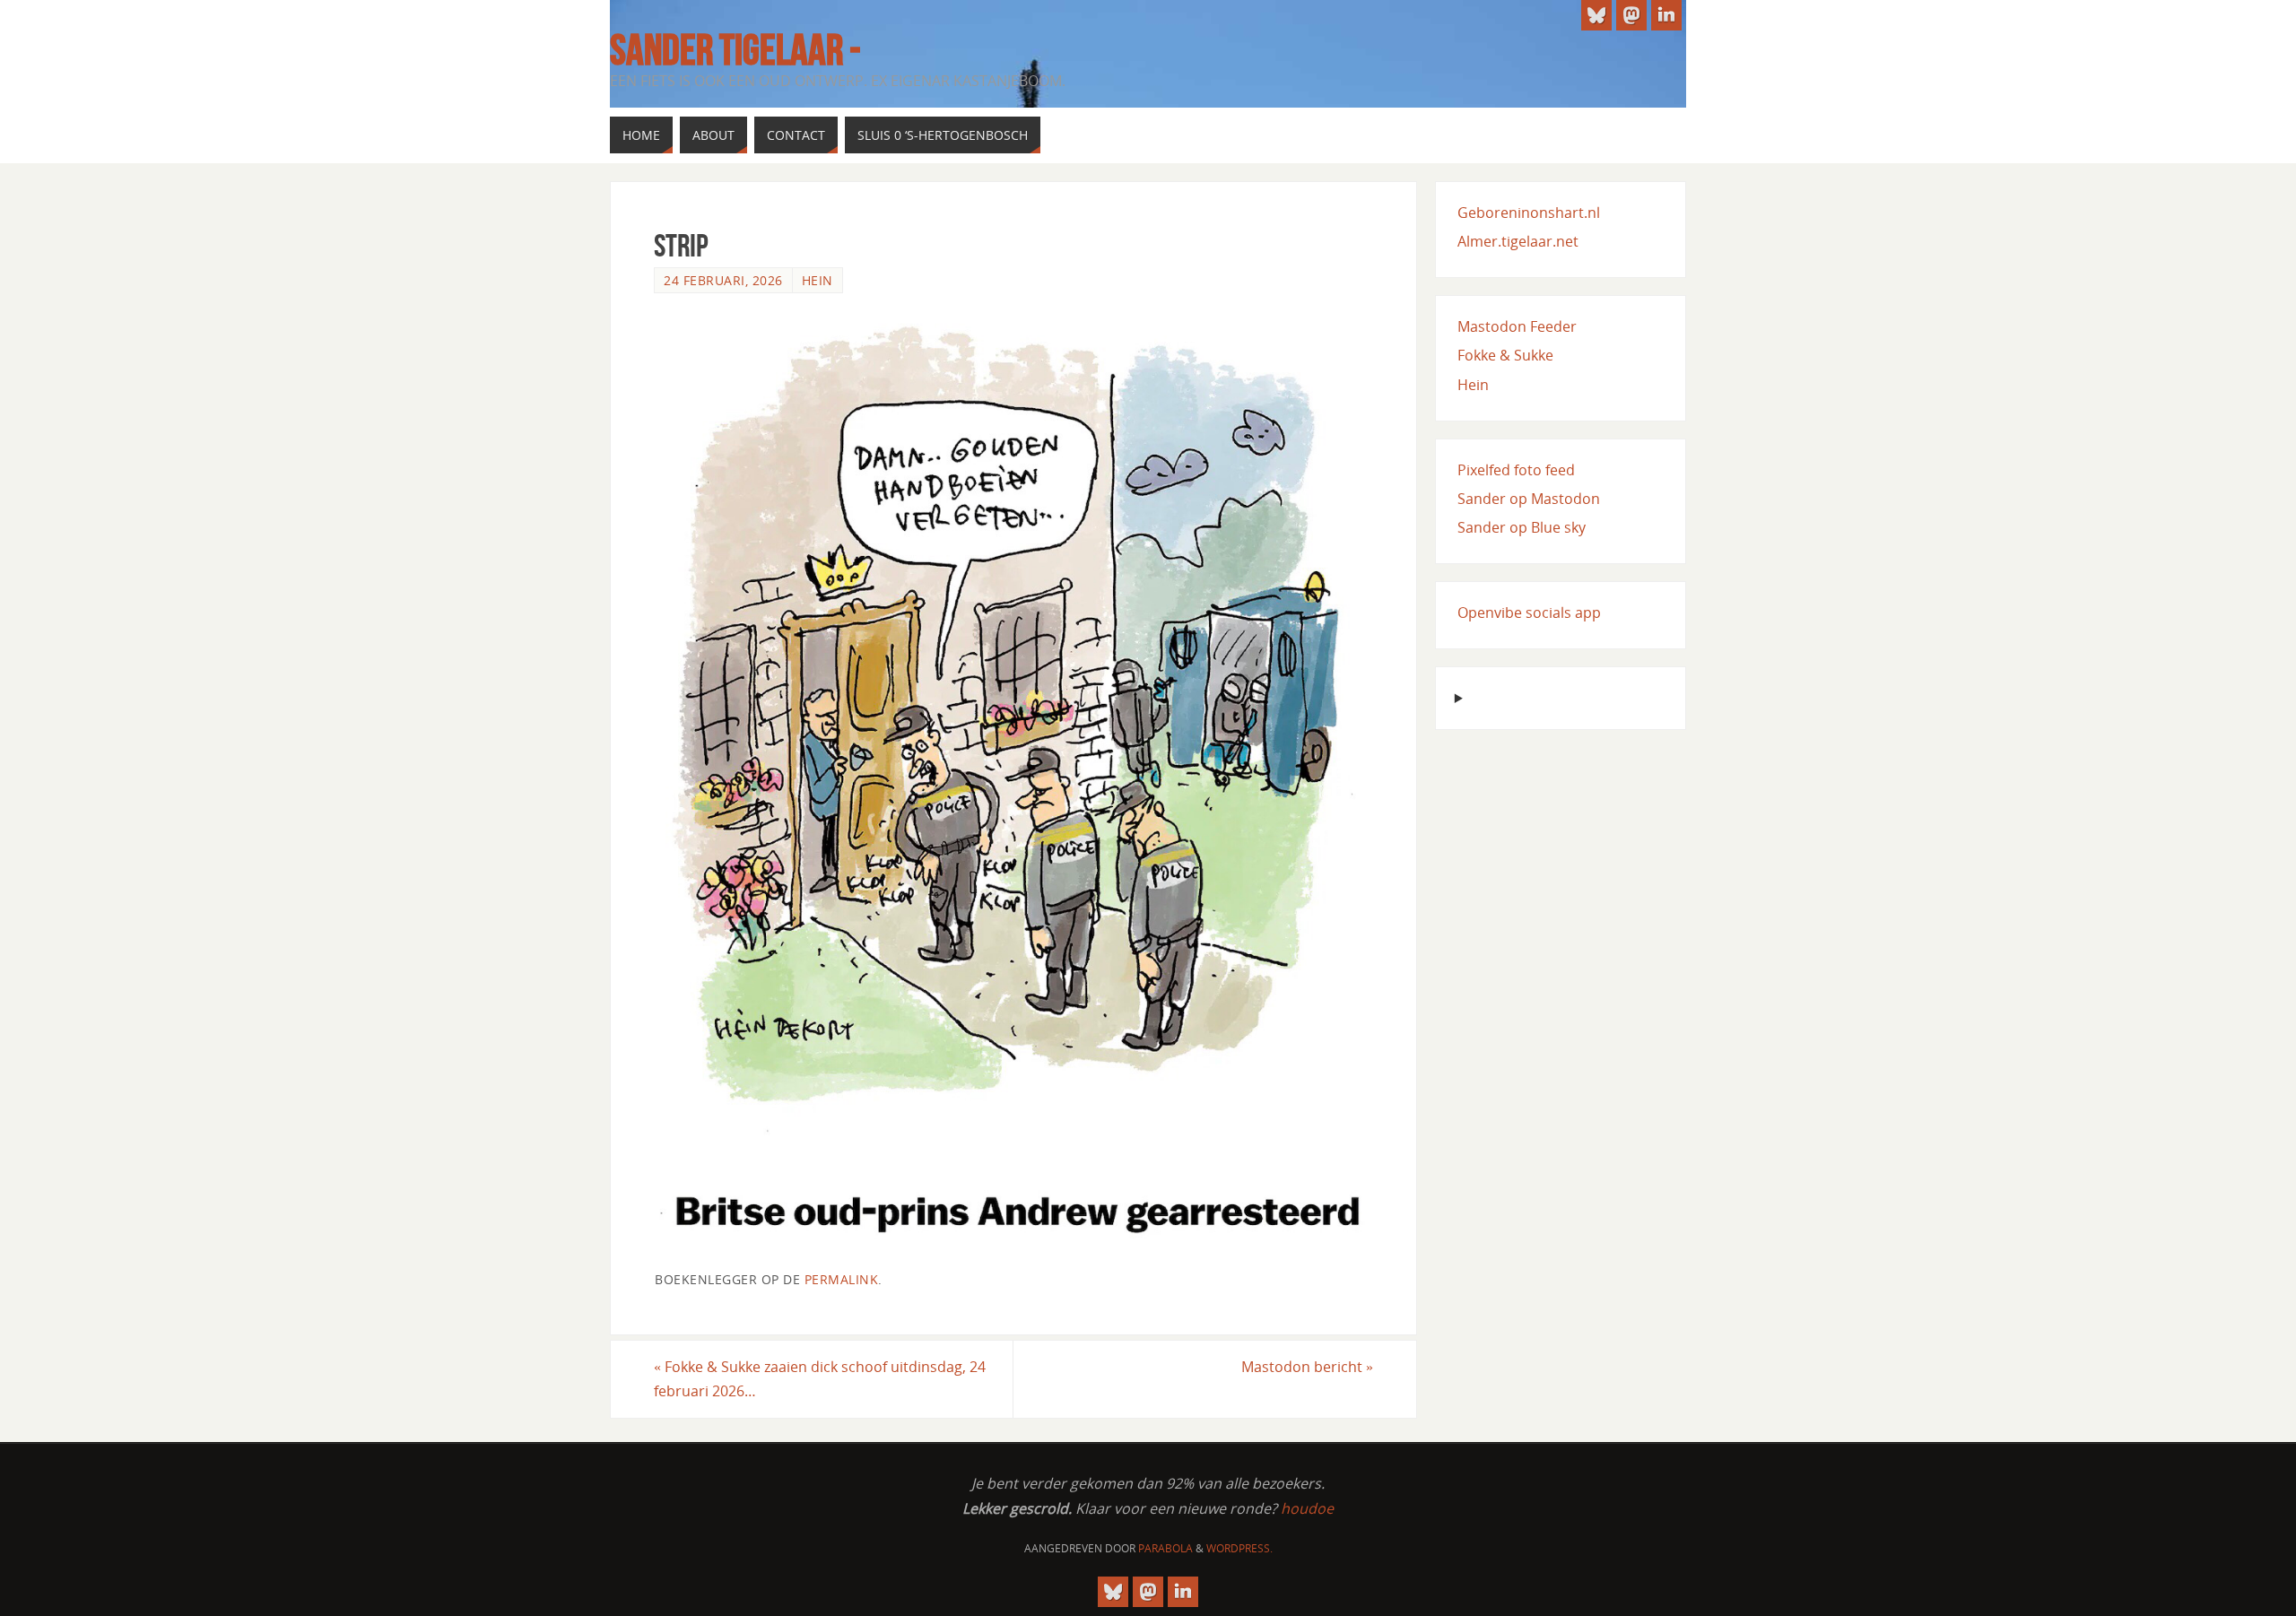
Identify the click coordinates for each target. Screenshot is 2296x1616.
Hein (1473, 385)
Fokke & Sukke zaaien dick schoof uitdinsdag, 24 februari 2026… (820, 1379)
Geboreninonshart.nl (1529, 213)
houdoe (1307, 1508)
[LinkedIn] (1666, 15)
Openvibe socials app (1529, 613)
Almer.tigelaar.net (1518, 241)
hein (818, 280)
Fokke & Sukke (1505, 355)
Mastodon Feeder (1517, 326)
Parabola (1165, 1548)
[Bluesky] (1596, 15)
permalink (842, 1279)
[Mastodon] (1631, 15)
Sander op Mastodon (1529, 499)
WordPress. (1239, 1548)
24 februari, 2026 (723, 280)
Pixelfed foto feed (1516, 470)
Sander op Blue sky (1522, 527)
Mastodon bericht (1307, 1367)
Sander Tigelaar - (735, 50)
